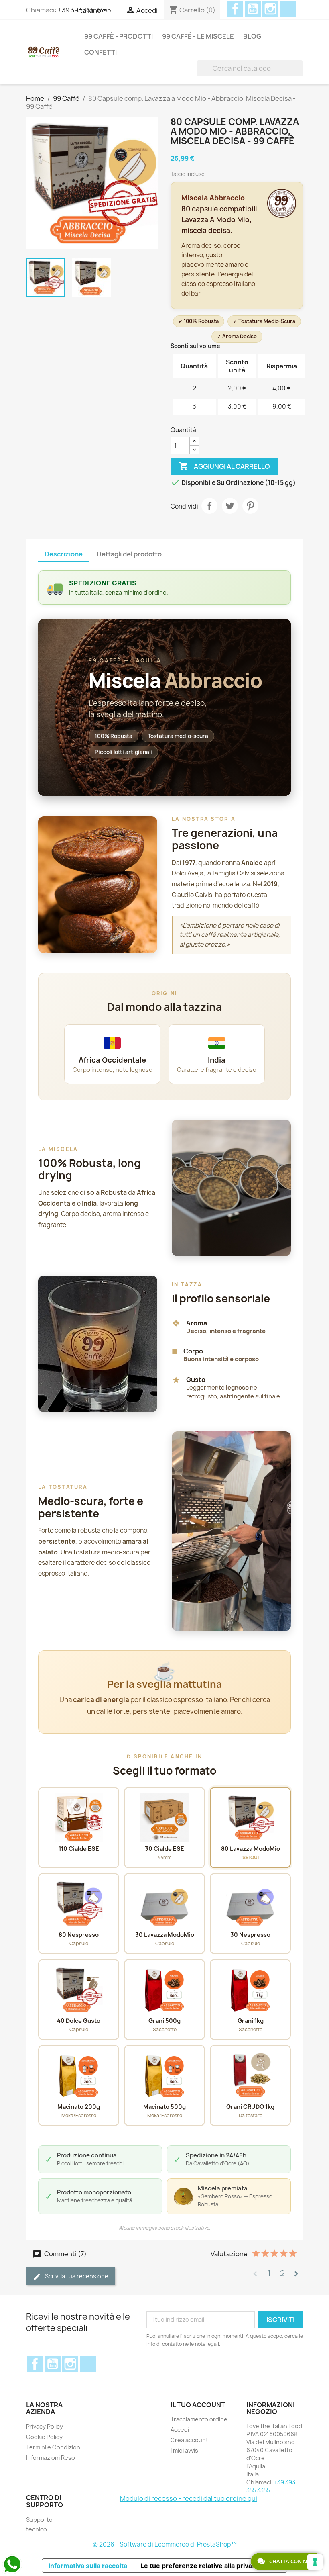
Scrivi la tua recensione (76, 2276)
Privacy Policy (45, 2426)
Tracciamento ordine (199, 2419)
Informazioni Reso (51, 2458)
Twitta (230, 506)
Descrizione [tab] (64, 554)
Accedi (180, 2430)
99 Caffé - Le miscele (198, 36)
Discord (288, 9)
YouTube (253, 9)
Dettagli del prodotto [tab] (129, 554)
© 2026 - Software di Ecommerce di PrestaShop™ (165, 2544)
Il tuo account (198, 2405)
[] (300, 68)
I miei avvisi (185, 2450)
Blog (252, 36)
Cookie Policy (44, 2437)
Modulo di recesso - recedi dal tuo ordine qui (189, 2498)
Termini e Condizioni (54, 2447)
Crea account (189, 2440)
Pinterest (250, 506)
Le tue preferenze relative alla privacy (200, 2566)
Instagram (270, 9)
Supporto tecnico (39, 2524)
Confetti (101, 52)
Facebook (235, 9)
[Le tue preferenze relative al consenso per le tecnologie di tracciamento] (315, 2562)
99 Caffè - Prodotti (119, 36)
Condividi (209, 506)
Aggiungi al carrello (224, 466)
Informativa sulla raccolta (88, 2566)
